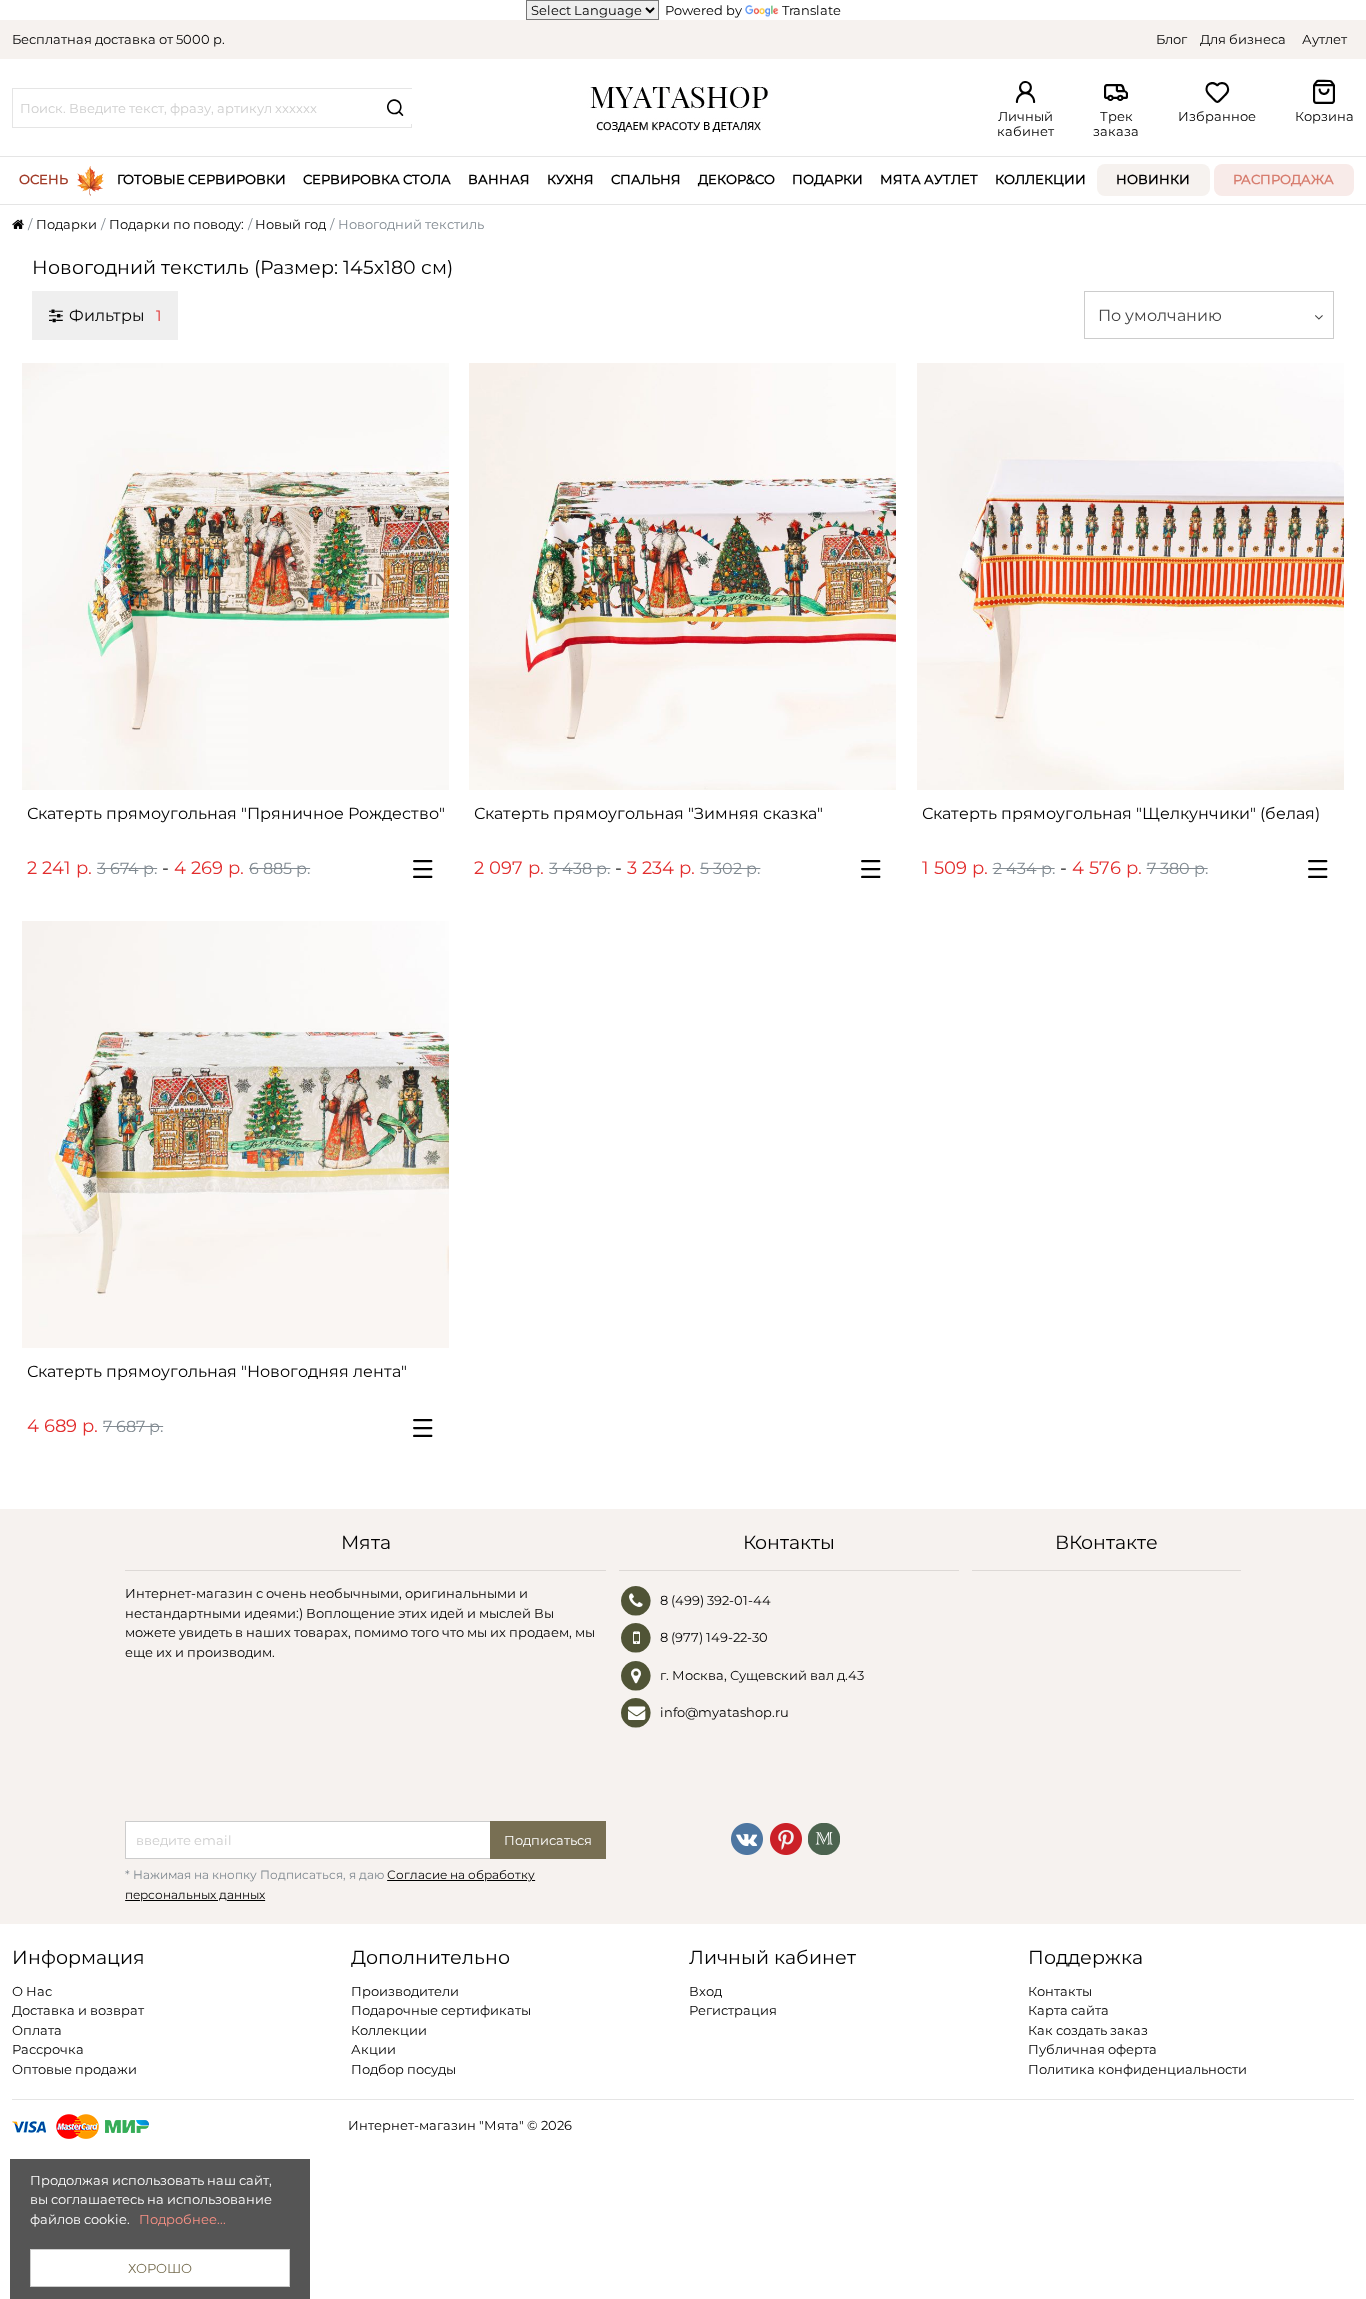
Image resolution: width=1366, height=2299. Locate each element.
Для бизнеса (1243, 39)
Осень (43, 179)
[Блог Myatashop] (824, 1837)
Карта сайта (1068, 2010)
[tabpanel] (235, 576)
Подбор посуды (403, 2069)
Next (424, 576)
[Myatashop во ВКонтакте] (747, 1837)
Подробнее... (182, 2219)
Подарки (827, 179)
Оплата (37, 2030)
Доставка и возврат (78, 2010)
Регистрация (733, 2010)
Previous (47, 576)
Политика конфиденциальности (1137, 2069)
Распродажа (1283, 179)
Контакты (1060, 1991)
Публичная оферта (1092, 2049)
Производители (405, 1991)
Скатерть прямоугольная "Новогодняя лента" (217, 1371)
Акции (373, 2049)
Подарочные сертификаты (441, 2010)
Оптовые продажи (74, 2069)
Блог (1171, 39)
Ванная (499, 179)
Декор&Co (736, 179)
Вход (705, 1991)
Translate (811, 10)
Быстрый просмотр (245, 766)
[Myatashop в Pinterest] (786, 1837)
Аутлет (1324, 39)
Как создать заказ (1088, 2030)
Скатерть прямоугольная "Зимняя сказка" (648, 813)
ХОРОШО (160, 2268)
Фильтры (114, 315)
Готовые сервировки (201, 179)
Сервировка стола (377, 179)
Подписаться (548, 1840)
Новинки (1153, 179)
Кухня (570, 179)
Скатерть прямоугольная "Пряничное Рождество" (236, 813)
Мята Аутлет (929, 179)
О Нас (32, 1991)
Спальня (646, 179)
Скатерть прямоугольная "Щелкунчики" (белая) (1121, 813)
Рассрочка (48, 2049)
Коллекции (1040, 179)
